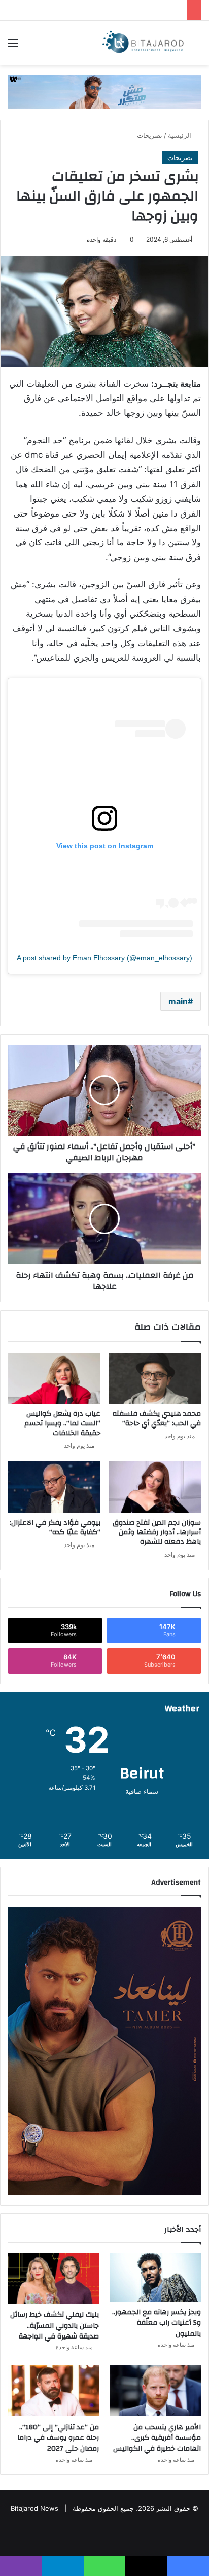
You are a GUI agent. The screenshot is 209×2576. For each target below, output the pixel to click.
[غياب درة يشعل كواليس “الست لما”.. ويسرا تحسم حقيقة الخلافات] (54, 1379)
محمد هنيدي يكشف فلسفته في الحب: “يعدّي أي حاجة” (157, 1419)
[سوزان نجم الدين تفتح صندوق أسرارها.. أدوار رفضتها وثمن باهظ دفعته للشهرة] (155, 1487)
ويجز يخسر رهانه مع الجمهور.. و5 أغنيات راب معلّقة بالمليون (156, 2323)
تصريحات (150, 135)
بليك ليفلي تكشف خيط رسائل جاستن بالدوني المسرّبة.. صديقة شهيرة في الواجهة (55, 2326)
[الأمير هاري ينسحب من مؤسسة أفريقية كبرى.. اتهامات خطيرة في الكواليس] (155, 2391)
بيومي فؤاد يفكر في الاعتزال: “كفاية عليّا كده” (55, 1528)
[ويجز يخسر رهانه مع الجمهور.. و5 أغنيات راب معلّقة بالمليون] (155, 2277)
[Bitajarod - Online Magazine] (143, 43)
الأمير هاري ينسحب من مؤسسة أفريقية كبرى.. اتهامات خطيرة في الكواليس (157, 2438)
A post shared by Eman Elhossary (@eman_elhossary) (104, 958)
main (178, 1001)
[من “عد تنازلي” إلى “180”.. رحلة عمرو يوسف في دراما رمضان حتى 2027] (54, 2391)
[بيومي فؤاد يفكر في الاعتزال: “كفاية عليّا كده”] (54, 1487)
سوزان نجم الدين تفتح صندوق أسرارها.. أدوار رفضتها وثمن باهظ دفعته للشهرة (157, 1532)
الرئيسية (181, 135)
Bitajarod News (34, 2508)
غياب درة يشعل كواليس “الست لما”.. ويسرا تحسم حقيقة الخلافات (62, 1423)
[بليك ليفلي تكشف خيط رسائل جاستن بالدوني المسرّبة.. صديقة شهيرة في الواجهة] (54, 2279)
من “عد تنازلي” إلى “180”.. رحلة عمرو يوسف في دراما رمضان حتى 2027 (58, 2438)
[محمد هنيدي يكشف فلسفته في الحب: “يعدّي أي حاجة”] (155, 1379)
